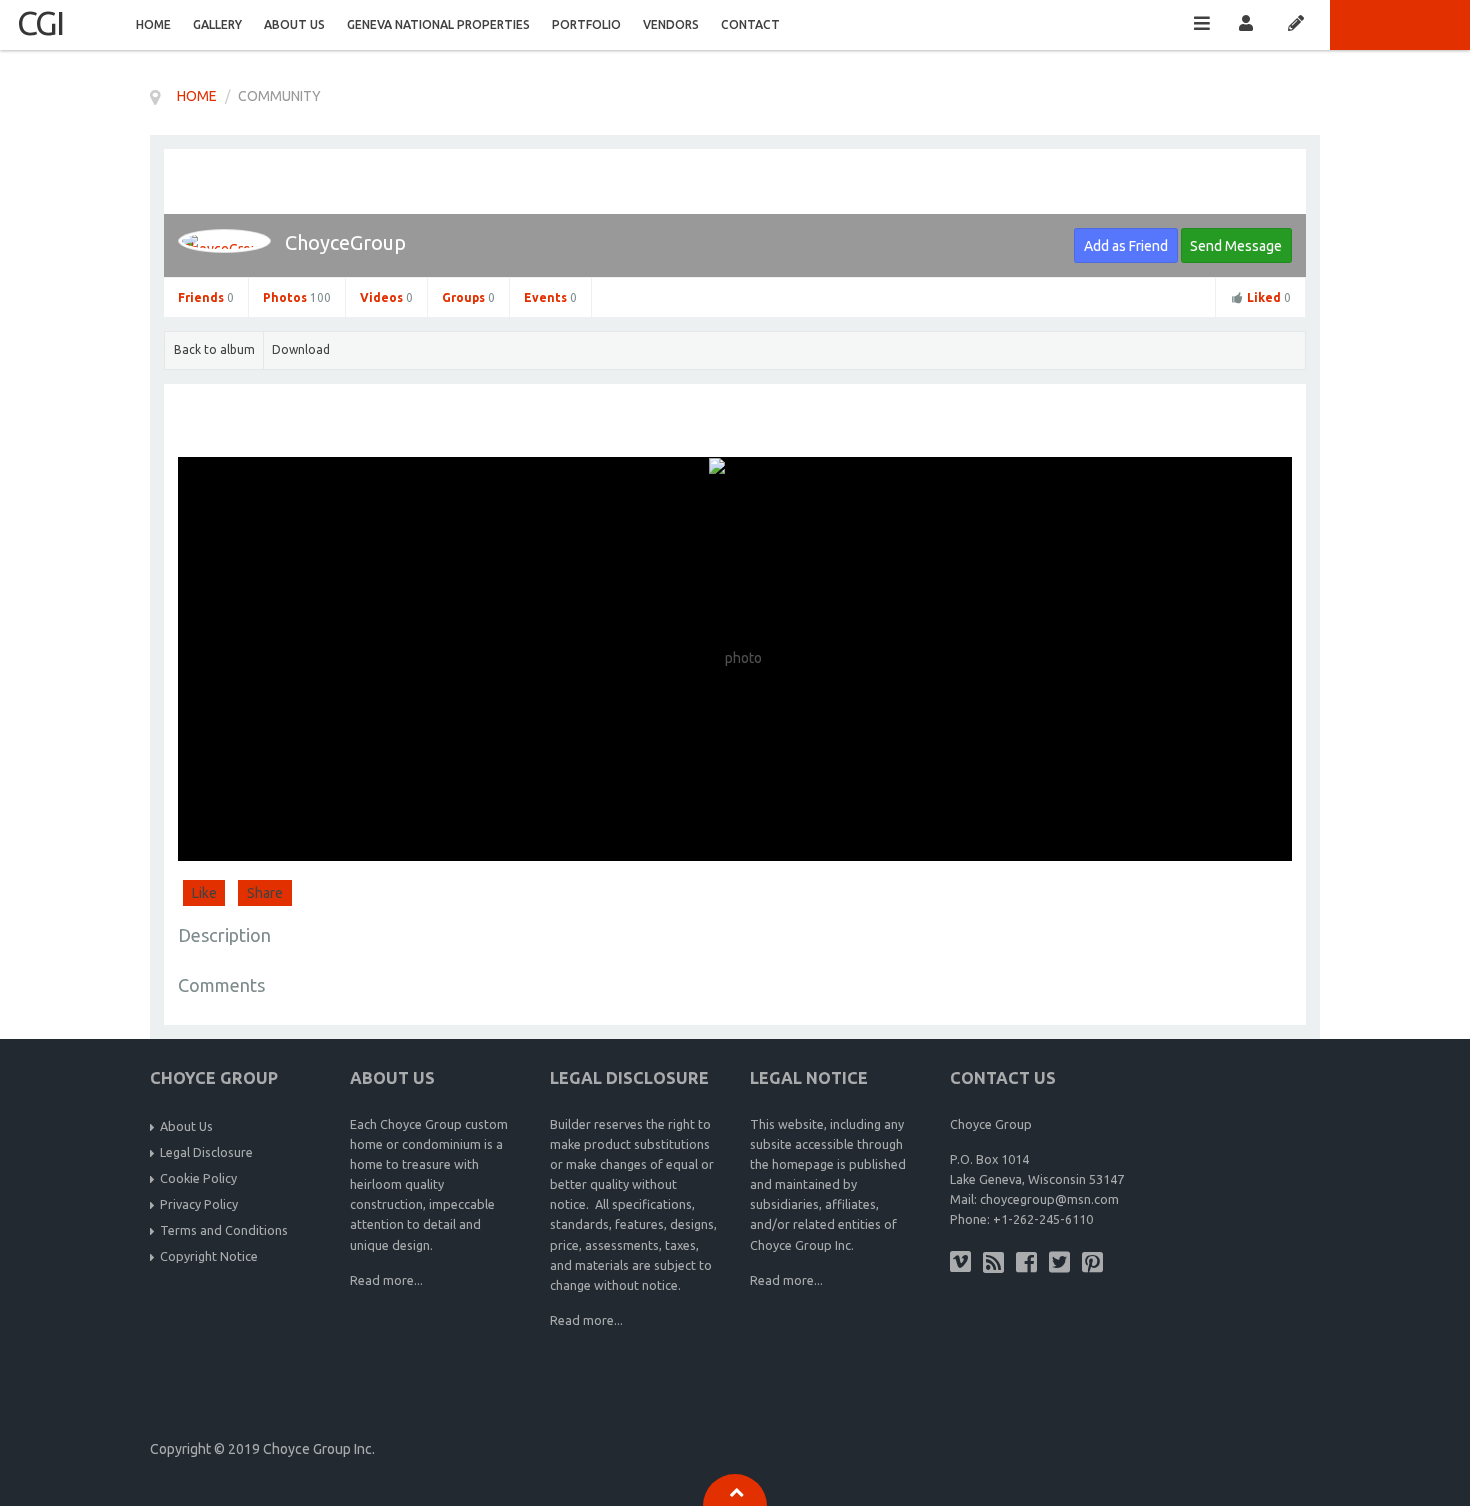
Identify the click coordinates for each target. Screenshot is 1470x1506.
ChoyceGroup (345, 242)
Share (265, 893)
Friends (206, 297)
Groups (468, 297)
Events (550, 297)
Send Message (1236, 246)
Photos (297, 297)
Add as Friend (1126, 246)
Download (301, 349)
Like (204, 893)
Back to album (214, 349)
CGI (40, 22)
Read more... (386, 1280)
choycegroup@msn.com (1049, 1199)
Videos (386, 297)
